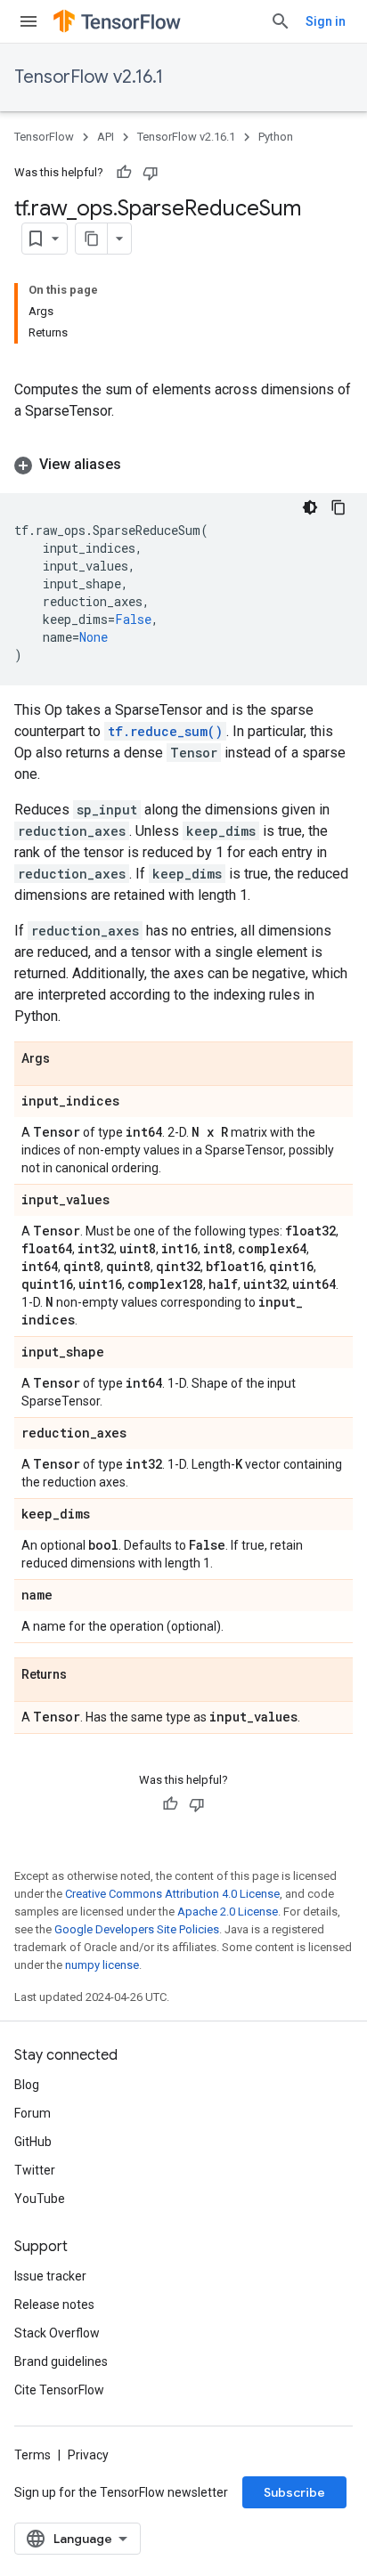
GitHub (33, 2142)
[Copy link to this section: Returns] (85, 1675)
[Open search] (281, 21)
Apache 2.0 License (228, 1912)
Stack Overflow (57, 2333)
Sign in (326, 21)
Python (276, 137)
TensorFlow (44, 137)
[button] (183, 465)
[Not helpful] (151, 173)
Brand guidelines (61, 2361)
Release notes (54, 2305)
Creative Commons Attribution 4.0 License (172, 1894)
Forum (33, 2113)
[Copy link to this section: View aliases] (139, 465)
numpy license (102, 1965)
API (106, 137)
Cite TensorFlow (59, 2390)
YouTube (40, 2199)
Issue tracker (50, 2276)
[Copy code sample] (338, 507)
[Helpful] (124, 173)
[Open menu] (29, 21)
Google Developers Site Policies (137, 1929)
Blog (27, 2085)
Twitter (35, 2170)
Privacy (88, 2455)
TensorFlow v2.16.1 (89, 77)
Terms (33, 2455)
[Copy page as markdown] (92, 239)
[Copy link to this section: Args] (68, 1059)
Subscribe (294, 2492)
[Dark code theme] (310, 507)
